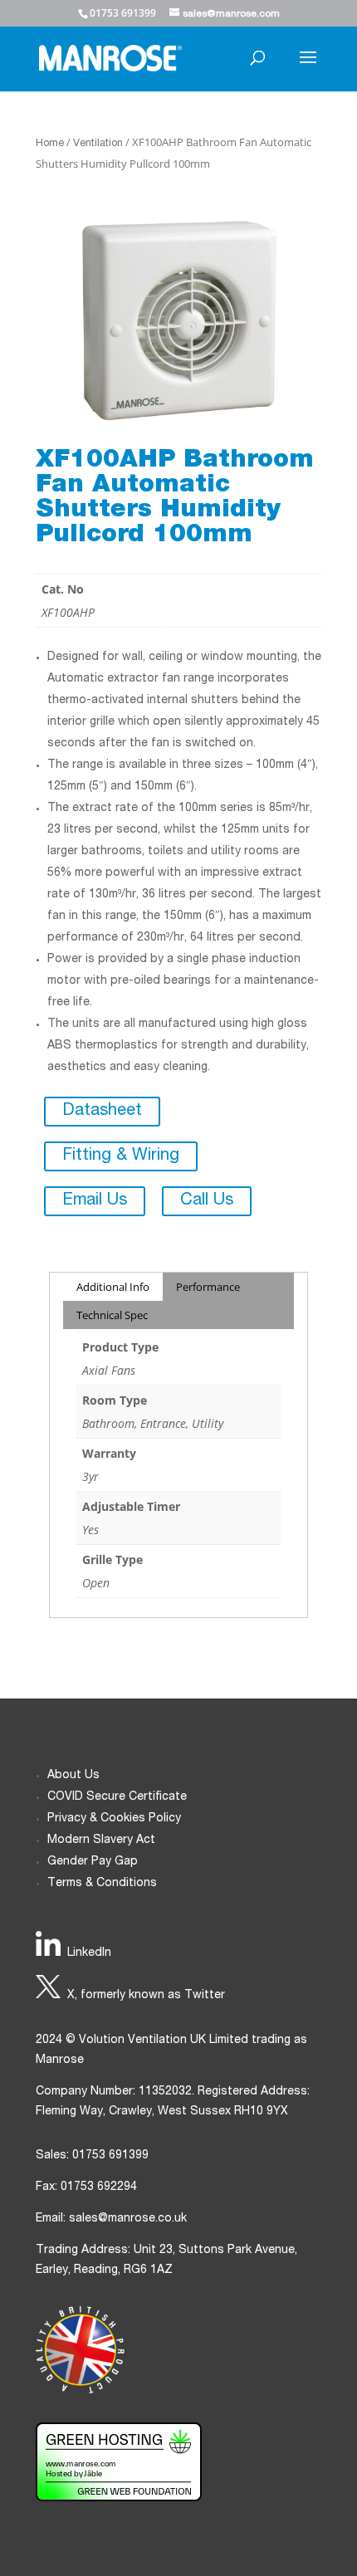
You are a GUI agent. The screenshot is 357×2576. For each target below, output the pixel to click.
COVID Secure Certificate (117, 1797)
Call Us (207, 1201)
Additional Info (113, 1287)
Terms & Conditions (102, 1884)
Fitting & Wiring (121, 1156)
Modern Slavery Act (101, 1840)
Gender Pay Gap (93, 1862)
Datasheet (102, 1112)
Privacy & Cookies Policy (114, 1819)
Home (50, 144)
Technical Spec (112, 1315)
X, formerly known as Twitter (146, 1996)
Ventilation (98, 144)
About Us (73, 1776)
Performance (208, 1287)
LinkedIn (89, 1953)
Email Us (95, 1201)
